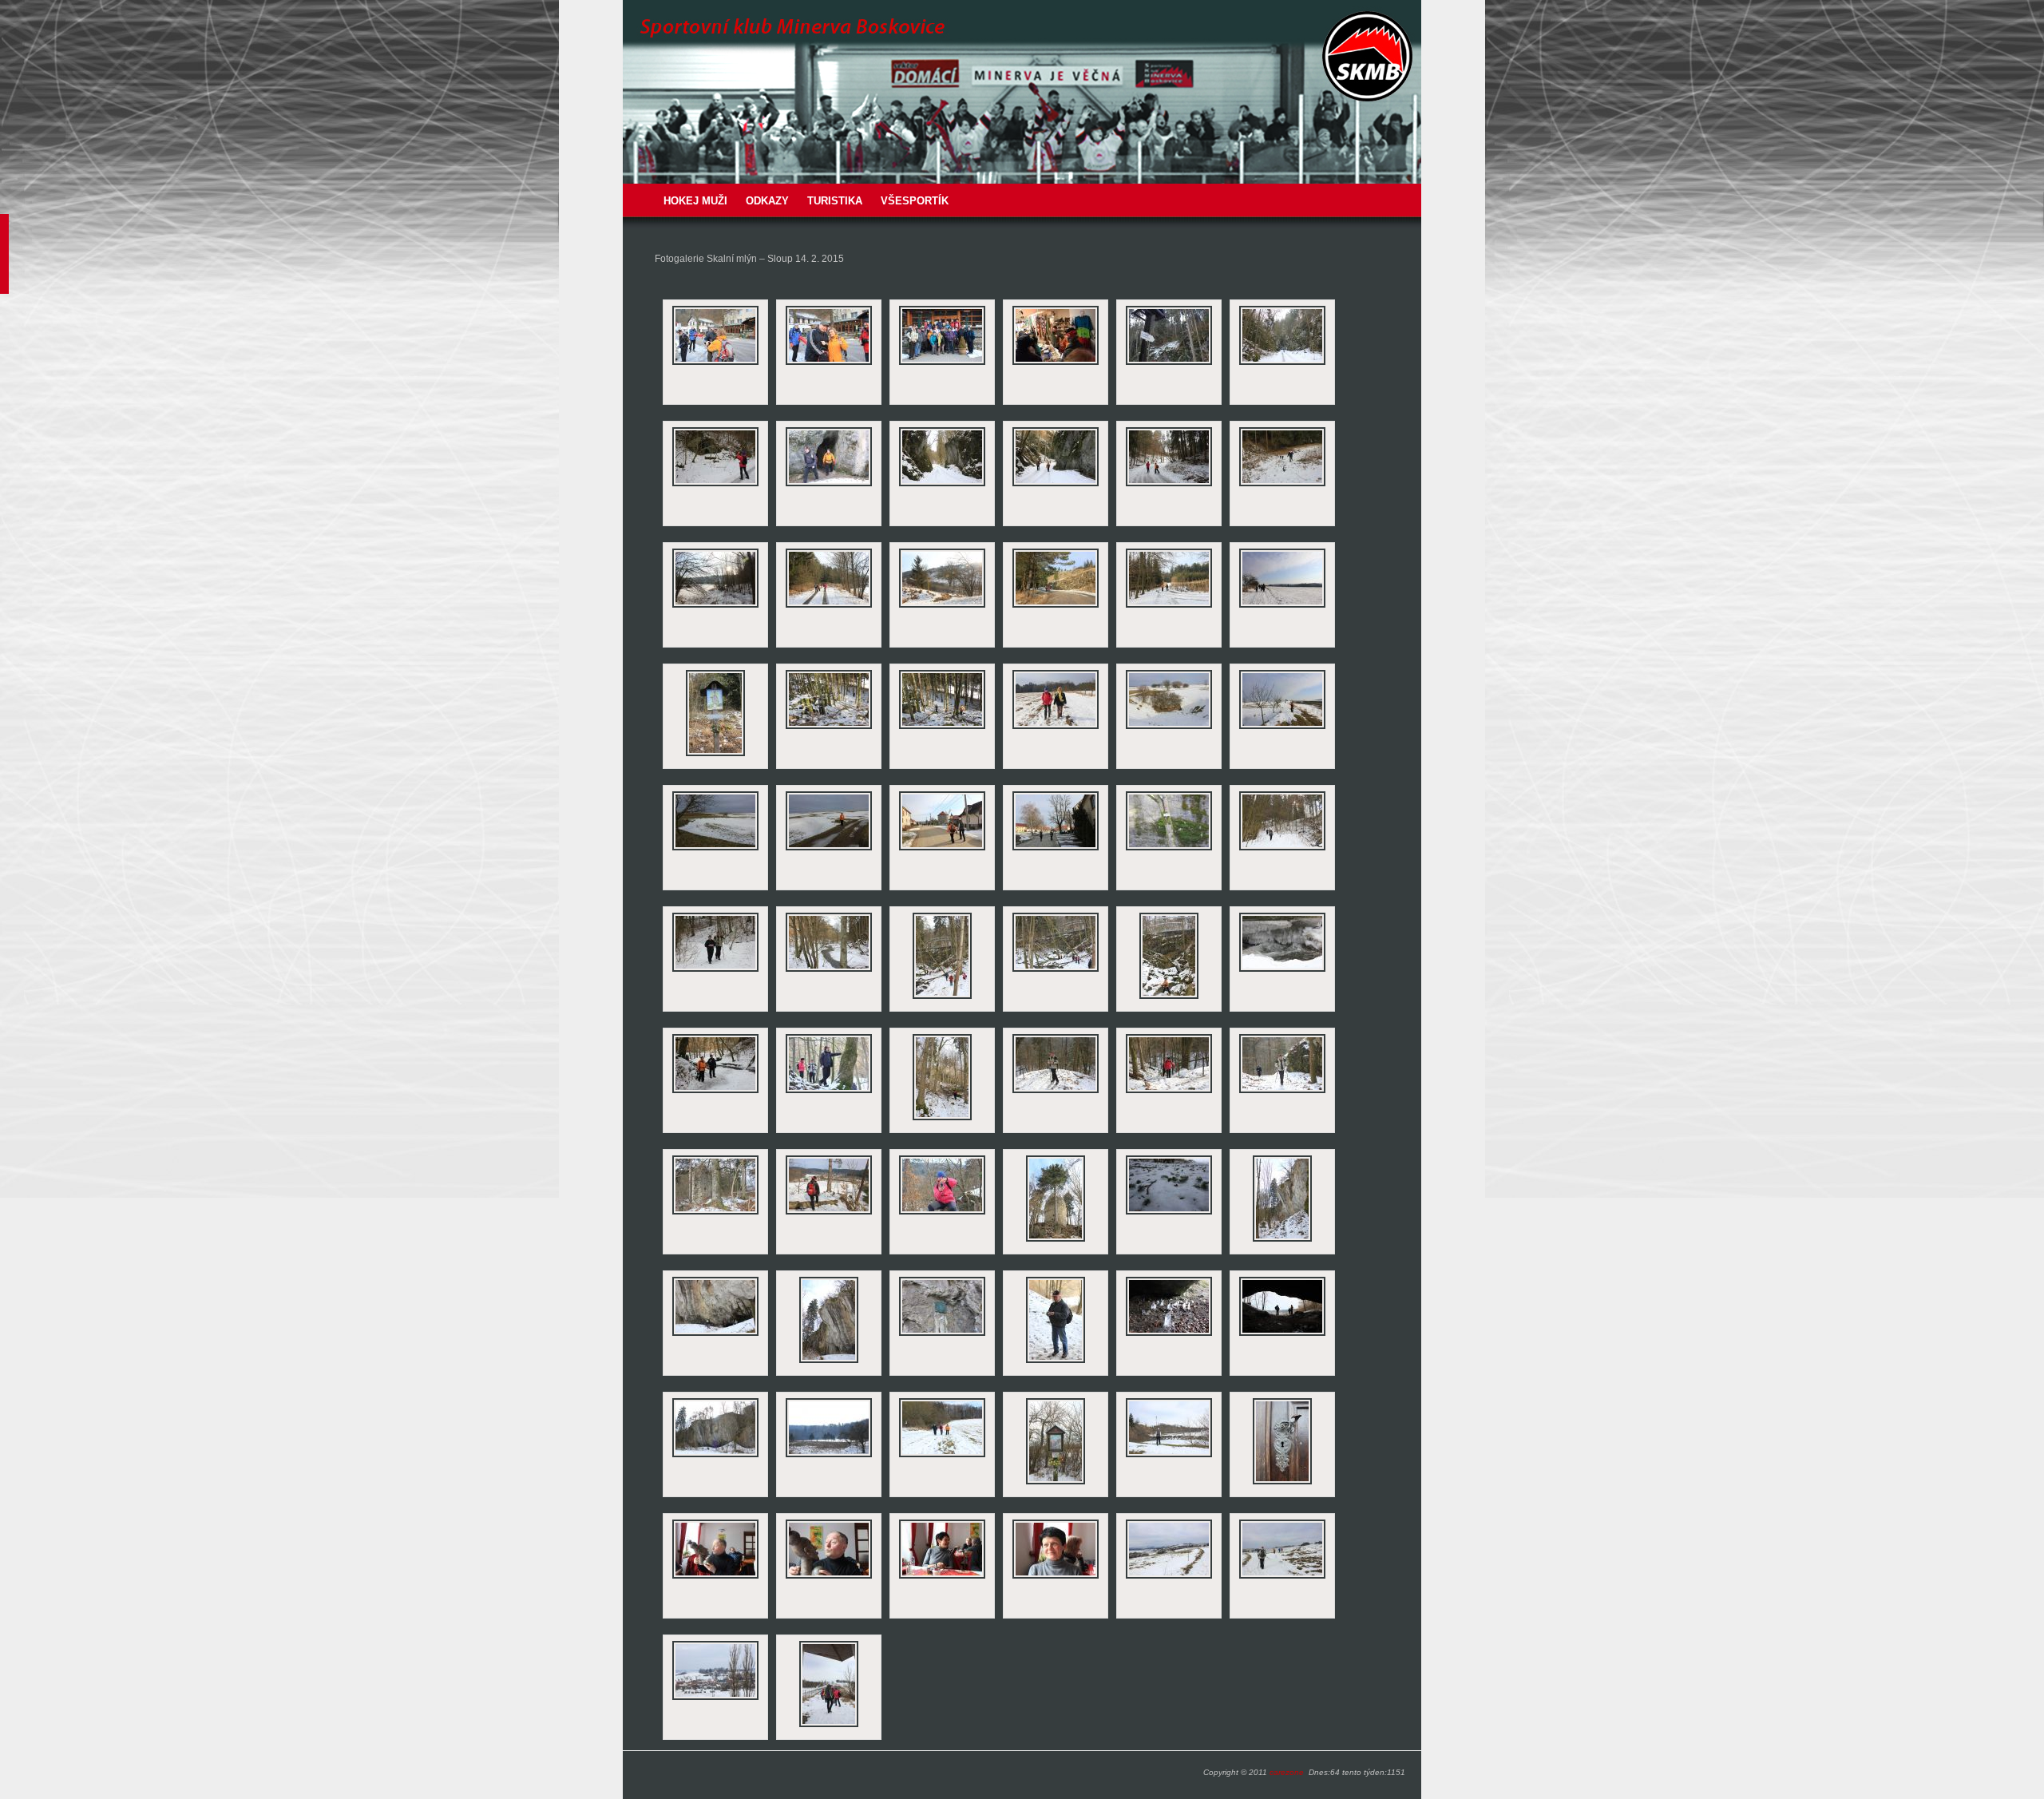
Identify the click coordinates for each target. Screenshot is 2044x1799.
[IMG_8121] (942, 727)
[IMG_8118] (715, 755)
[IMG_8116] (1056, 849)
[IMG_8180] (942, 1577)
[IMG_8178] (715, 1577)
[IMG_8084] (942, 363)
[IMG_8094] (942, 485)
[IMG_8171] (1056, 1483)
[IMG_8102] (829, 606)
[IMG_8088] (1169, 363)
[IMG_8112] (715, 849)
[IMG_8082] (829, 363)
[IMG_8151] (829, 1213)
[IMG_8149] (1282, 1092)
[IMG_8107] (1282, 606)
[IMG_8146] (1169, 1092)
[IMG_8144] (1056, 1092)
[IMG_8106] (1169, 606)
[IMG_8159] (829, 1361)
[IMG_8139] (829, 1092)
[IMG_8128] (715, 970)
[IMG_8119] (829, 727)
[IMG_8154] (1056, 1240)
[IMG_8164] (1282, 1334)
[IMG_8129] (829, 970)
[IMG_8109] (1056, 727)
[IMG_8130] (942, 997)
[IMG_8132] (1169, 997)
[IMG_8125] (1169, 849)
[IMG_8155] (1169, 1213)
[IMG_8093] (829, 485)
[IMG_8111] (1282, 727)
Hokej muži (695, 201)
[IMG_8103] (942, 606)
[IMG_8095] (1056, 485)
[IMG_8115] (942, 849)
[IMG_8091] (1282, 363)
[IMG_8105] (1056, 606)
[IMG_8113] (829, 849)
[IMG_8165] (715, 1456)
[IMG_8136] (1282, 970)
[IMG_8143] (942, 1119)
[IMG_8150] (715, 1213)
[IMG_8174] (715, 1698)
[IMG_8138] (715, 1092)
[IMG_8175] (829, 1726)
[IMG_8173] (1282, 1577)
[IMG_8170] (942, 1456)
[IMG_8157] (1282, 1240)
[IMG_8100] (1282, 485)
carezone (1287, 1772)
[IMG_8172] (1169, 1577)
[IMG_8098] (1169, 485)
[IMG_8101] (715, 606)
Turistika (835, 201)
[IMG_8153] (942, 1213)
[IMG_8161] (1056, 1361)
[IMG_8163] (1169, 1334)
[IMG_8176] (1169, 1456)
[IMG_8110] (1169, 727)
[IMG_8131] (1056, 970)
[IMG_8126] (1282, 849)
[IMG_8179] (829, 1577)
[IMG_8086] (1056, 363)
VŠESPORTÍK (915, 201)
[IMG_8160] (942, 1334)
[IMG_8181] (1056, 1577)
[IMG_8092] (715, 485)
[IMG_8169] (829, 1456)
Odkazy (767, 201)
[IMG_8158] (715, 1334)
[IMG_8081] (715, 363)
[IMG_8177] (1282, 1483)
